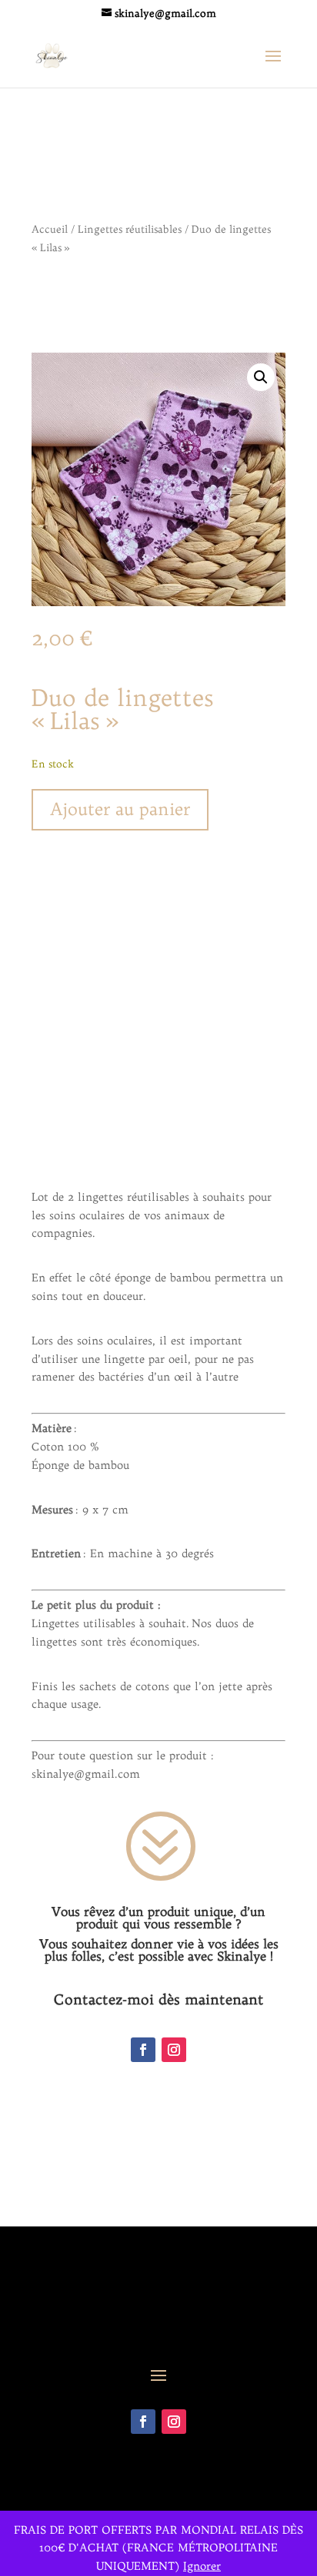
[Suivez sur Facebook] (143, 2050)
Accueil (50, 229)
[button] (261, 377)
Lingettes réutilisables (130, 229)
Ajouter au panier (120, 809)
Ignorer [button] (202, 2566)
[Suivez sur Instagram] (174, 2050)
